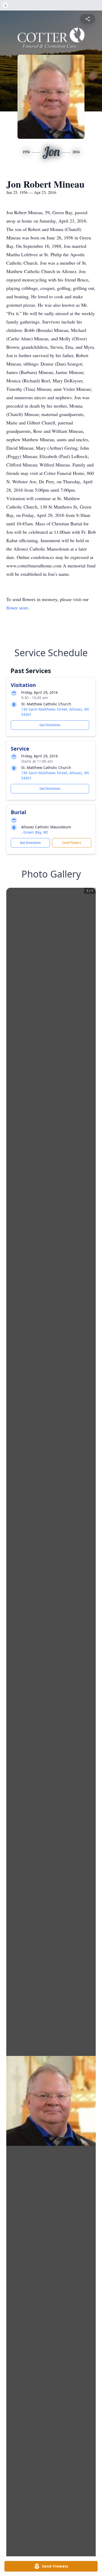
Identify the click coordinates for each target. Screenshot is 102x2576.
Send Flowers (72, 843)
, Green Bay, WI (35, 832)
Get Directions (50, 725)
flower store (17, 608)
